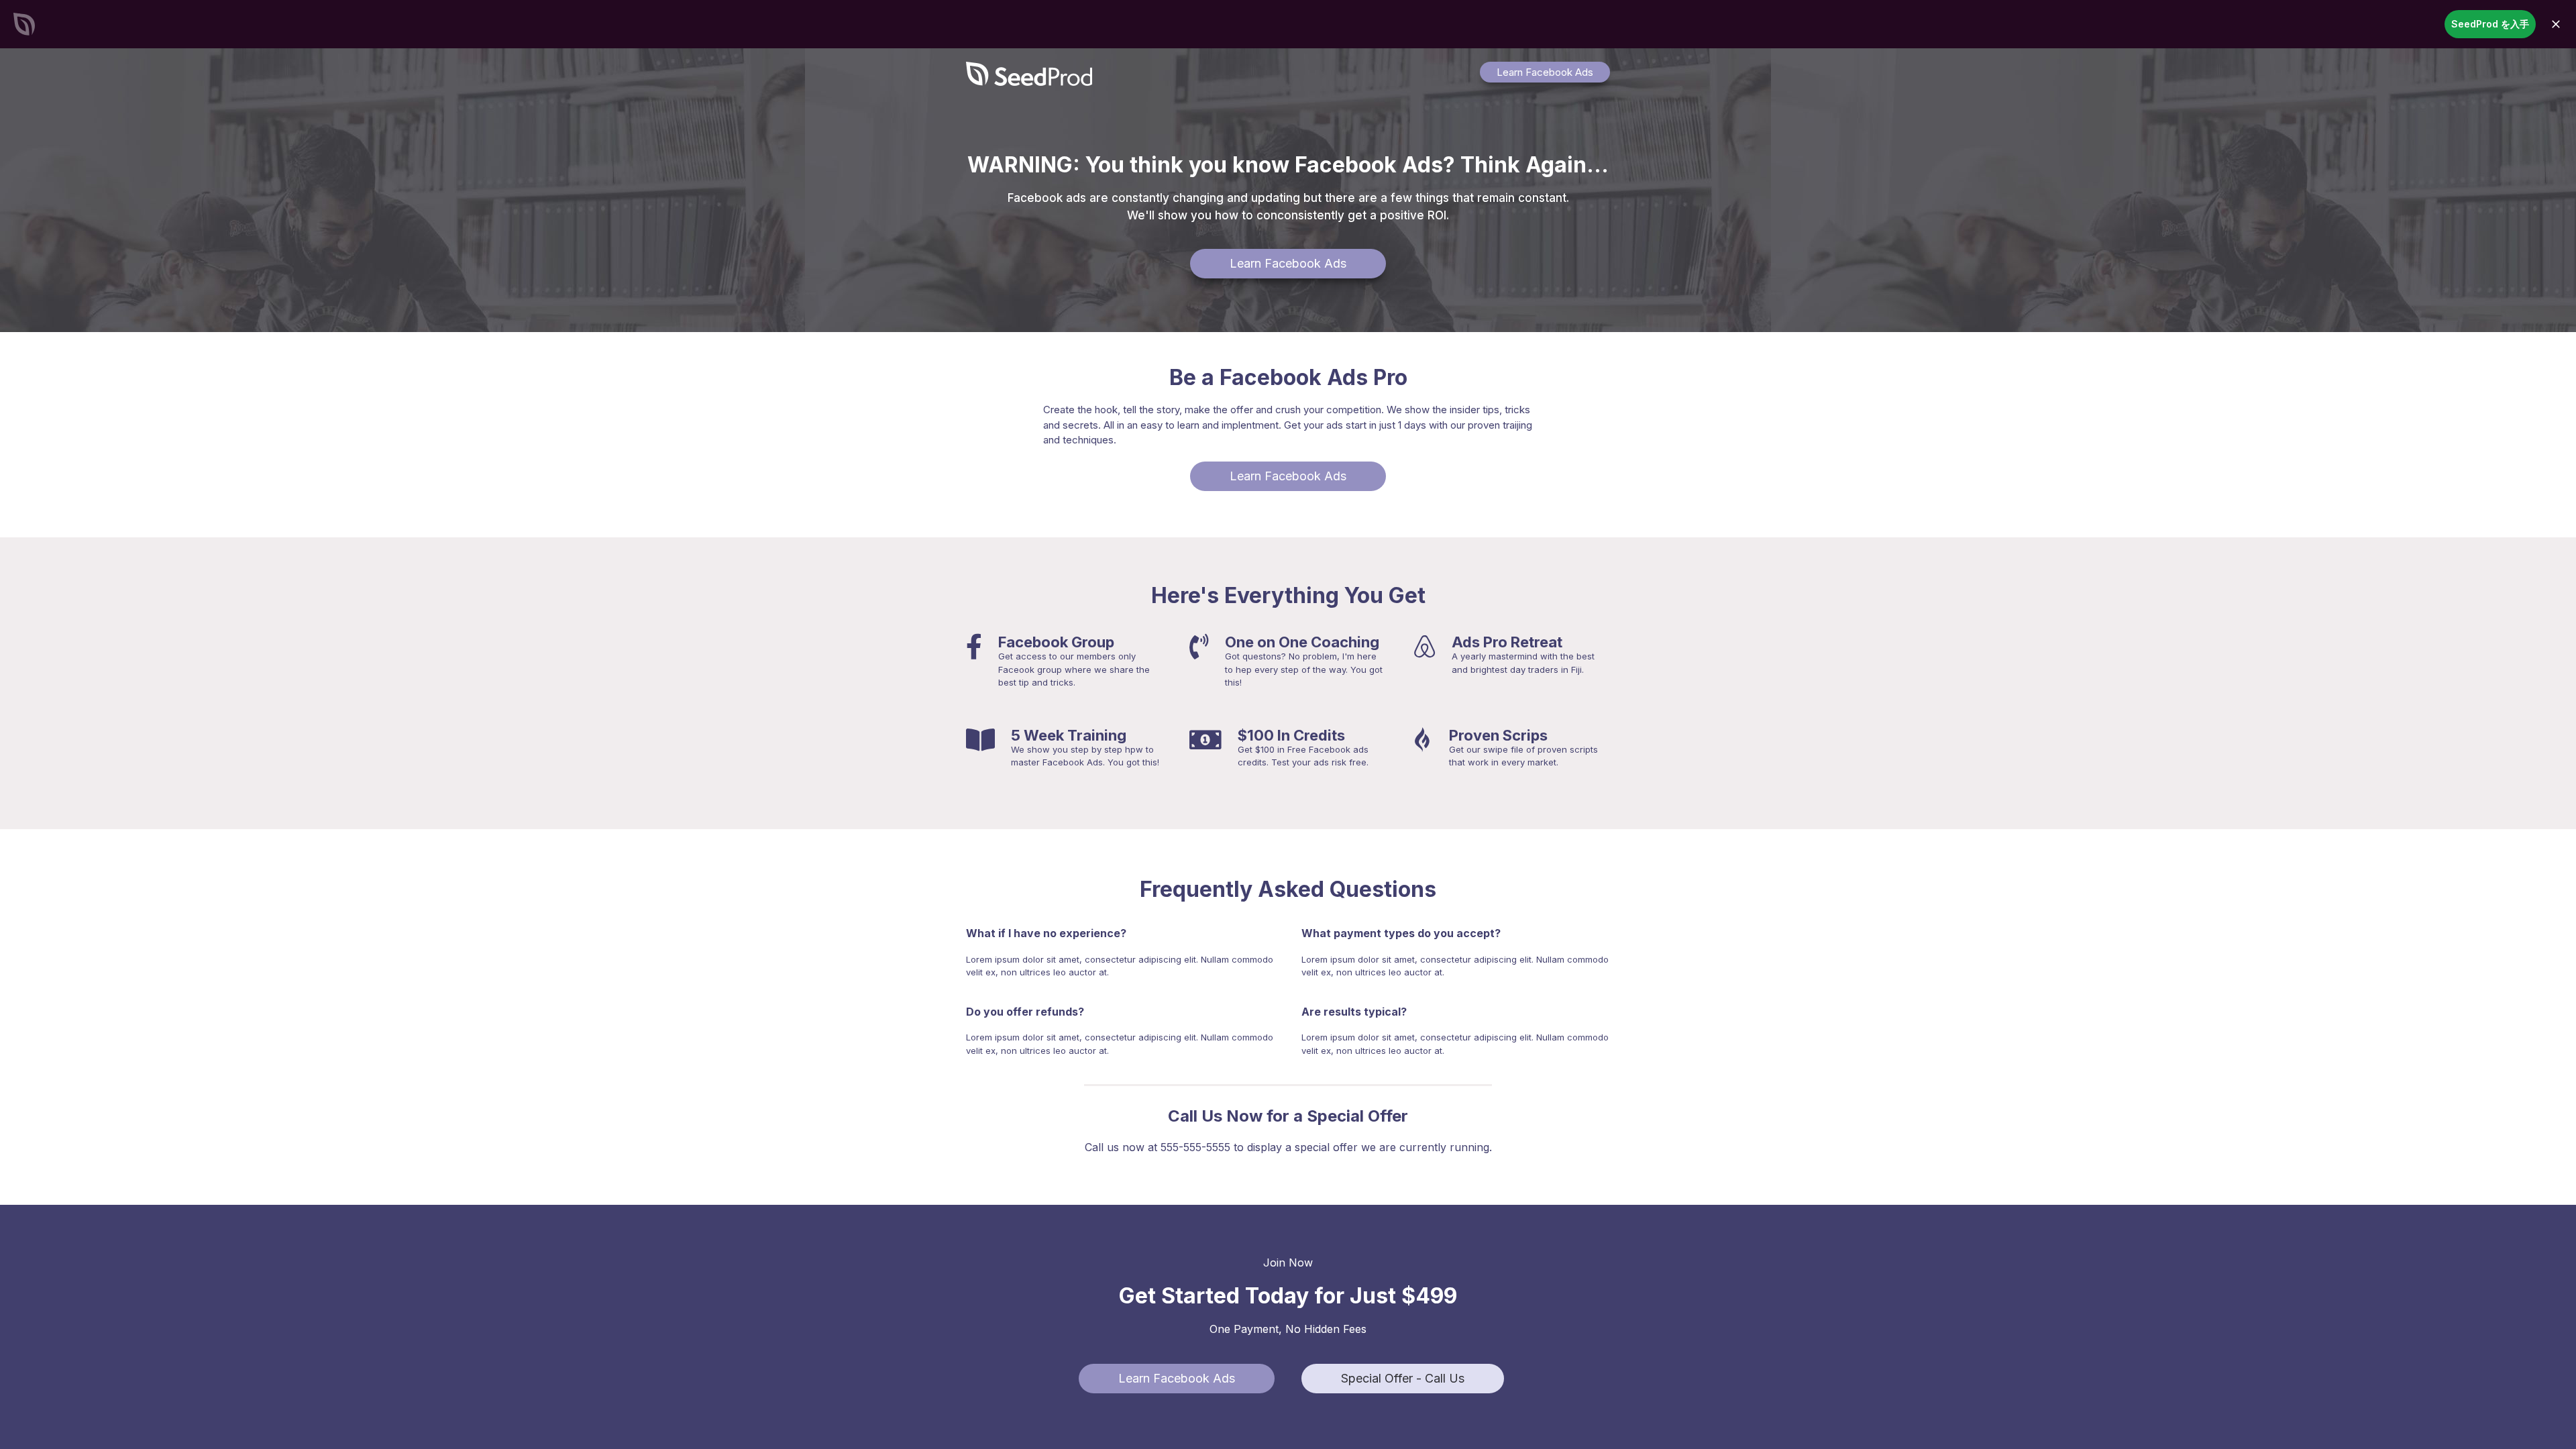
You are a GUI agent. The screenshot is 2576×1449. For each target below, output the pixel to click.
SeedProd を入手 (2490, 24)
